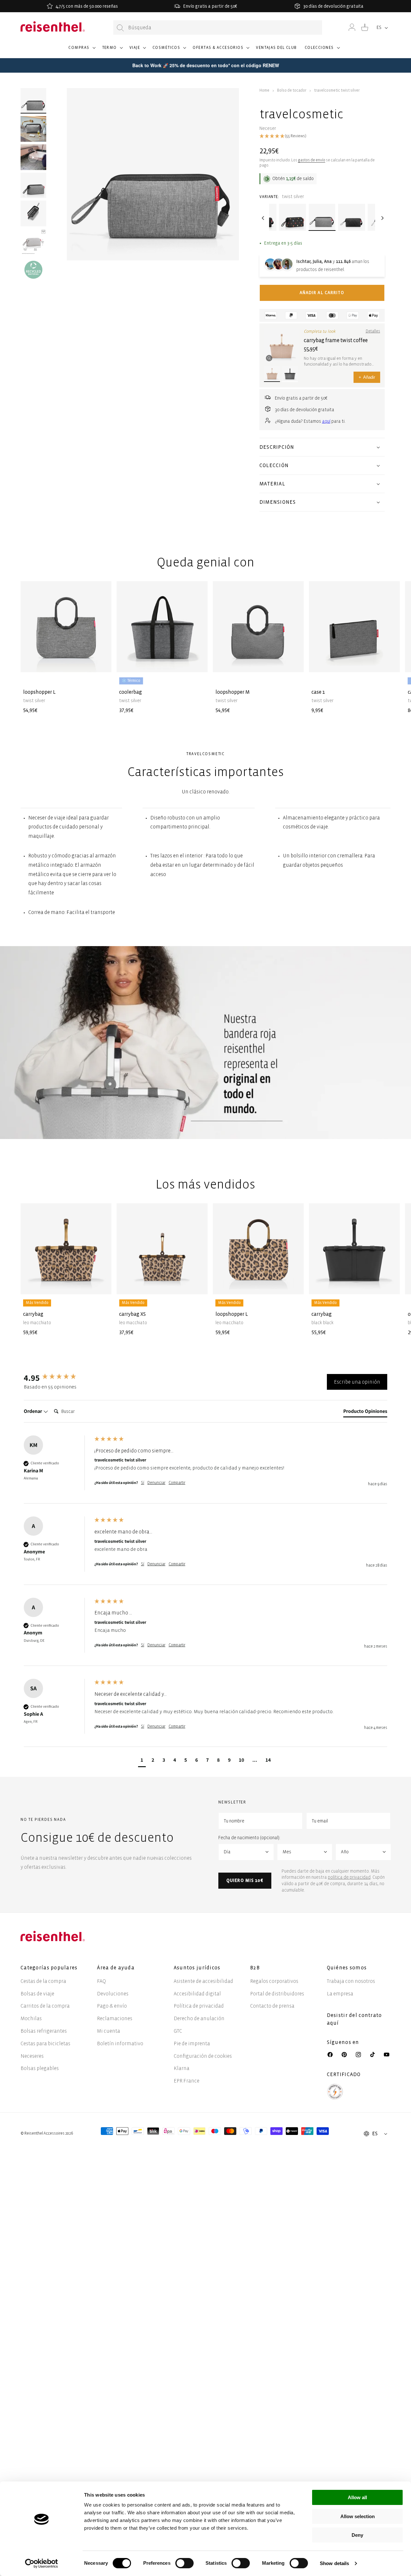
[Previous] (263, 218)
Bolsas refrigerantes (44, 2031)
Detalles (373, 331)
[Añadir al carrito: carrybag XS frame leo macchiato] (198, 1285)
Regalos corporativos (274, 1981)
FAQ (101, 1981)
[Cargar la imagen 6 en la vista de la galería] (33, 270)
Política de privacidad (199, 2006)
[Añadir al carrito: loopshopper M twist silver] (294, 662)
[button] (81, 50)
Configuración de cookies (203, 2056)
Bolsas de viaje (37, 1994)
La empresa (340, 1994)
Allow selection (358, 2516)
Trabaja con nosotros (351, 1981)
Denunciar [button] (156, 1483)
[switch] (184, 2563)
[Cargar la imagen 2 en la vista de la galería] (33, 129)
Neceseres (32, 2056)
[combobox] (218, 27)
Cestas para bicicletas (45, 2043)
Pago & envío (112, 2006)
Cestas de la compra (43, 1981)
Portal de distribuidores (277, 1994)
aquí (326, 421)
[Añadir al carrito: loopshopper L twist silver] (101, 662)
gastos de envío (312, 160)
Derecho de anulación (199, 2018)
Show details (334, 2563)
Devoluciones (113, 1994)
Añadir (367, 377)
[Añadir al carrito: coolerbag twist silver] (198, 662)
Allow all (357, 2497)
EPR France (187, 2081)
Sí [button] (143, 1483)
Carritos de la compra (45, 2006)
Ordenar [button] (33, 1411)
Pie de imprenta (192, 2043)
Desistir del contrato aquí (354, 2019)
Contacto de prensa (272, 2006)
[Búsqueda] (120, 28)
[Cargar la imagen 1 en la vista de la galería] (33, 101)
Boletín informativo (120, 2043)
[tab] (365, 1413)
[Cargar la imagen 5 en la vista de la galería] (33, 242)
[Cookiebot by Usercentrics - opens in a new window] (42, 2563)
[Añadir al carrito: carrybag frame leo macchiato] (101, 1285)
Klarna (182, 2068)
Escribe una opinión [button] (357, 1382)
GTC (178, 2031)
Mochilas (31, 2018)
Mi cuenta (109, 2031)
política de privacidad (349, 1877)
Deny (357, 2535)
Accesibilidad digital (197, 1994)
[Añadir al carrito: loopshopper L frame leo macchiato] (294, 1285)
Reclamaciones (115, 2018)
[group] (57, 1378)
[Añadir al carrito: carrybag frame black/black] (390, 1285)
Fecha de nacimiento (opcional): (249, 1838)
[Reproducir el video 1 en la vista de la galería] (33, 157)
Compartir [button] (177, 1483)
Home (264, 90)
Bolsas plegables (40, 2068)
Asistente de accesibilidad (203, 1981)
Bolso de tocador (292, 90)
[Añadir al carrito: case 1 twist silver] (390, 662)
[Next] (381, 218)
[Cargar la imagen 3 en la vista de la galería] (33, 185)
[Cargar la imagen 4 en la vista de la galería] (33, 213)
